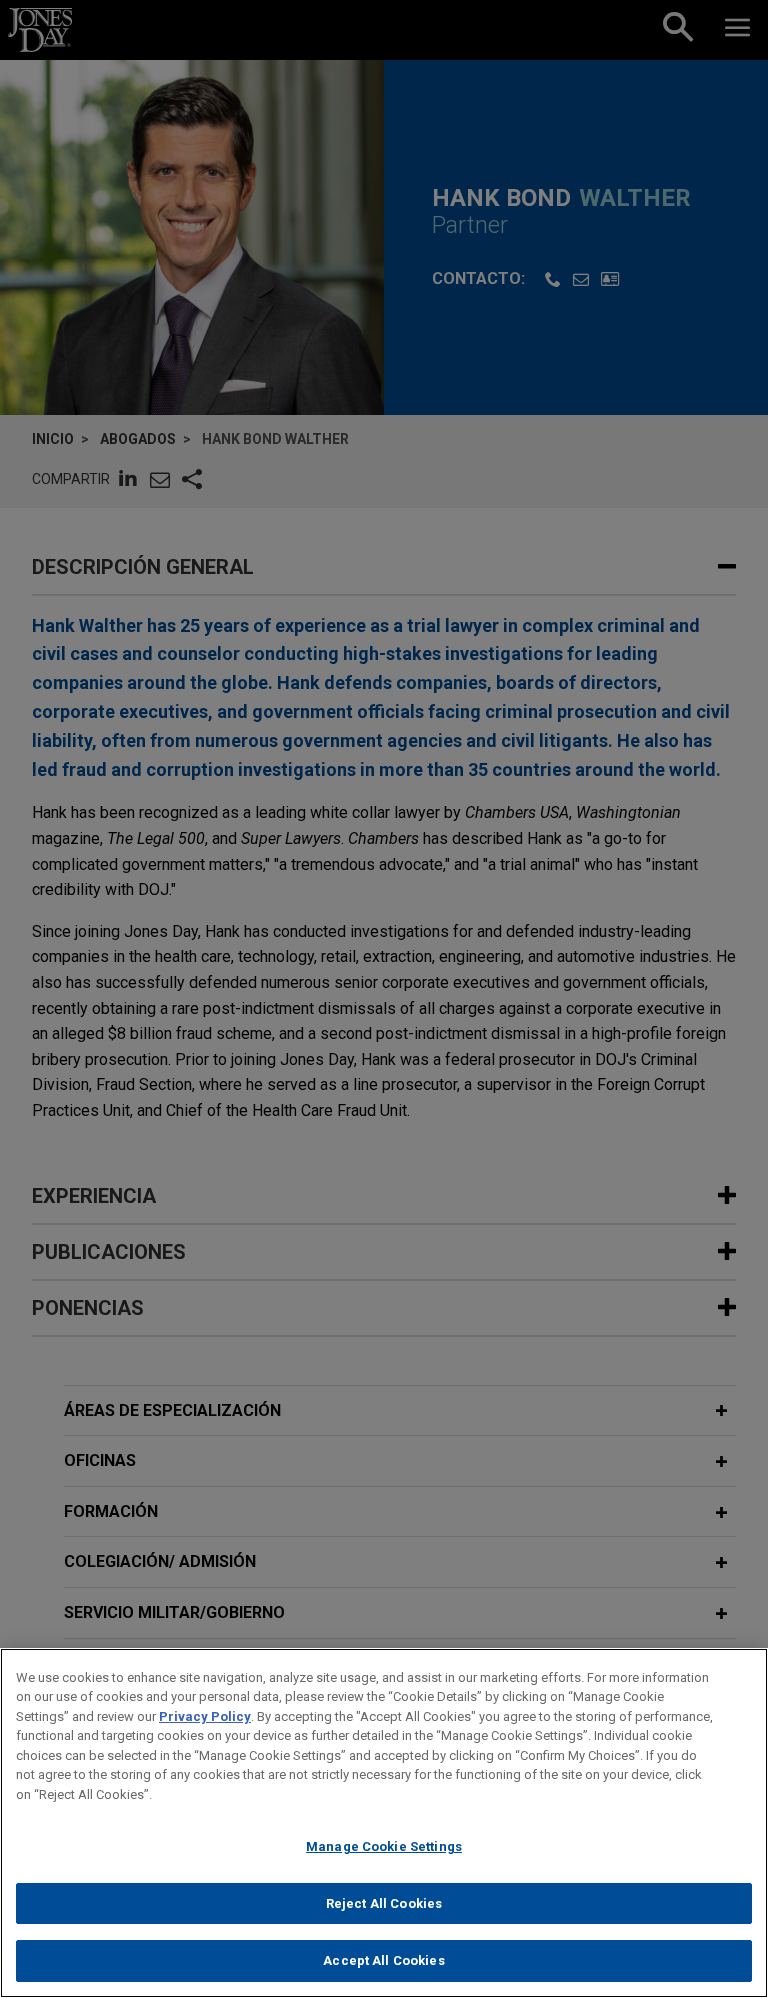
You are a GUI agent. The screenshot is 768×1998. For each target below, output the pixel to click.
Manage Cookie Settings (384, 1846)
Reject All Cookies (384, 1903)
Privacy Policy (205, 1716)
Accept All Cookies (383, 1960)
